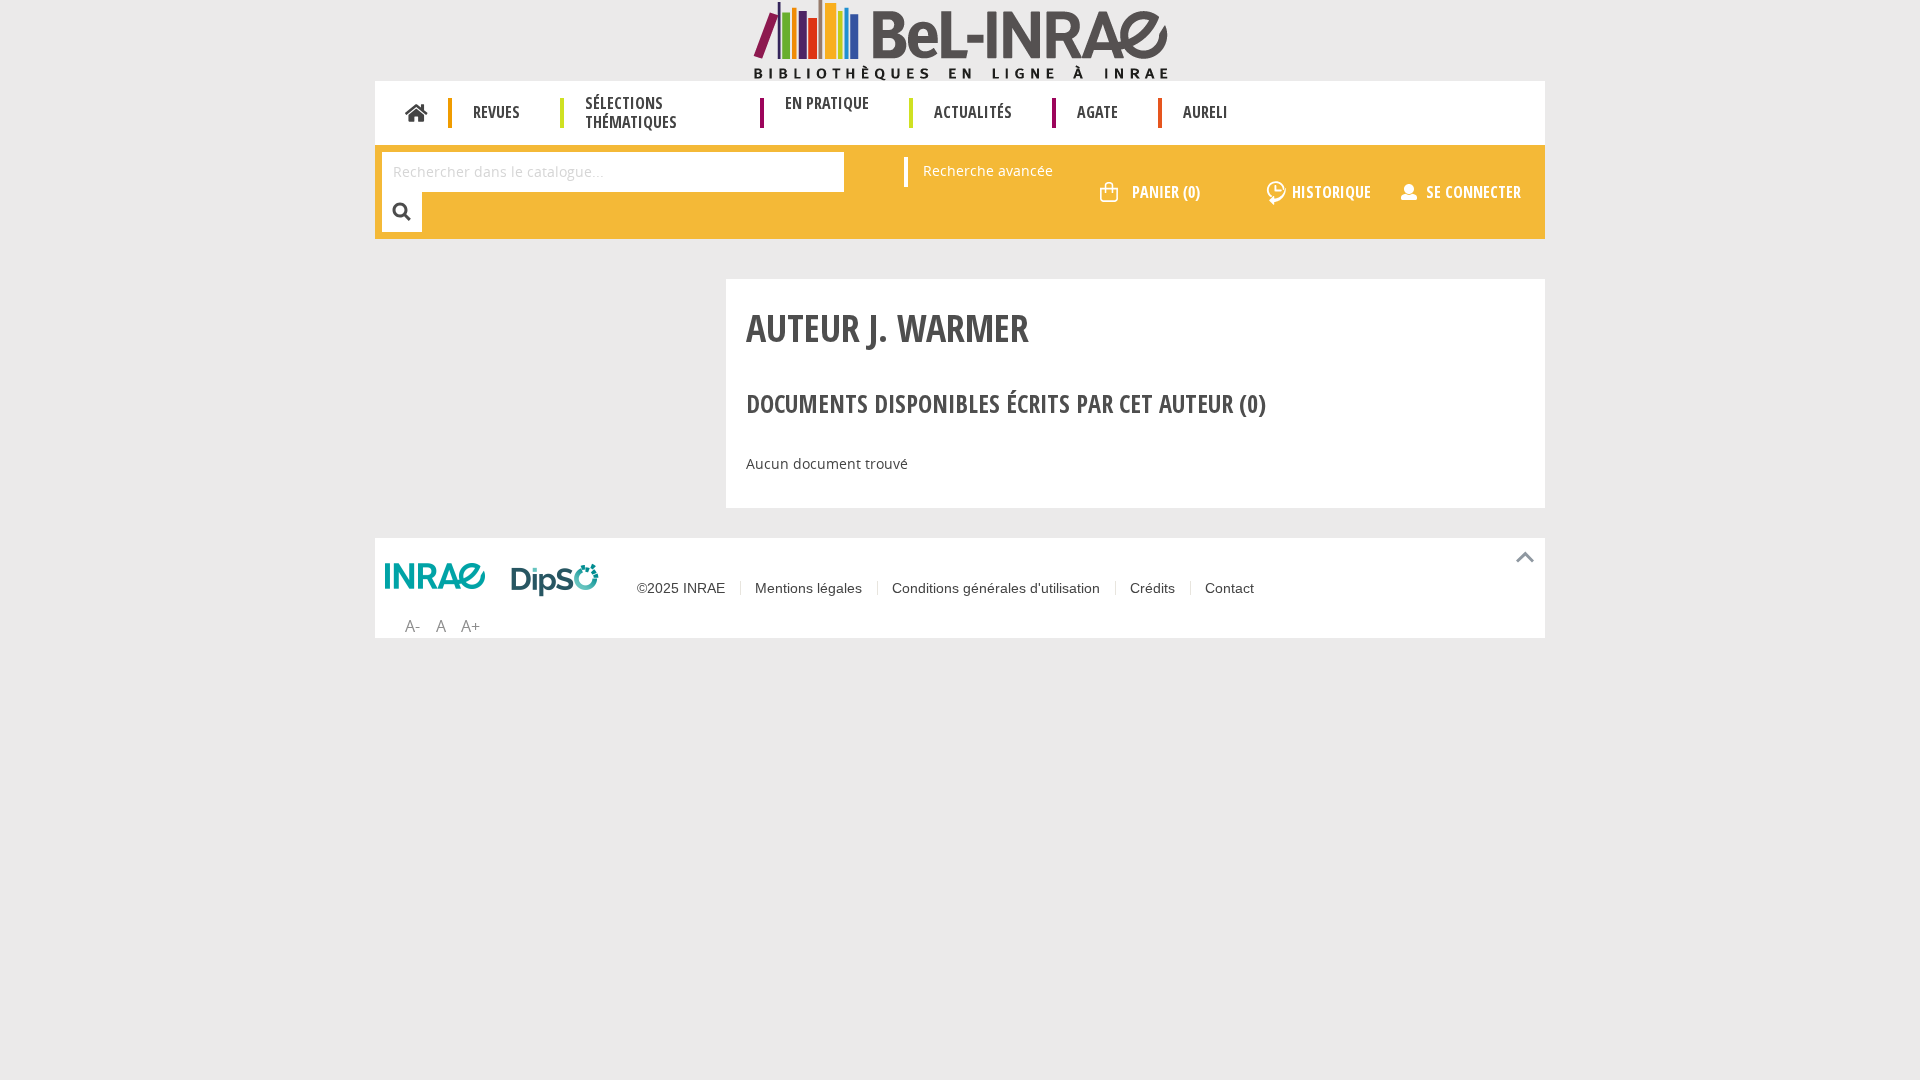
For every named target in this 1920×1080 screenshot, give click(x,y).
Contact (1229, 588)
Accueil (416, 113)
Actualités (973, 112)
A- (412, 626)
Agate (1097, 112)
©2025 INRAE (681, 588)
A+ (470, 626)
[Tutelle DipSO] (560, 580)
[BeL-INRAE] (960, 38)
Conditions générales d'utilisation (996, 588)
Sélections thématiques (631, 112)
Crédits (1152, 588)
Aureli (1205, 112)
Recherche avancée (988, 170)
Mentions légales (808, 588)
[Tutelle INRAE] (440, 576)
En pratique (827, 103)
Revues (496, 112)
